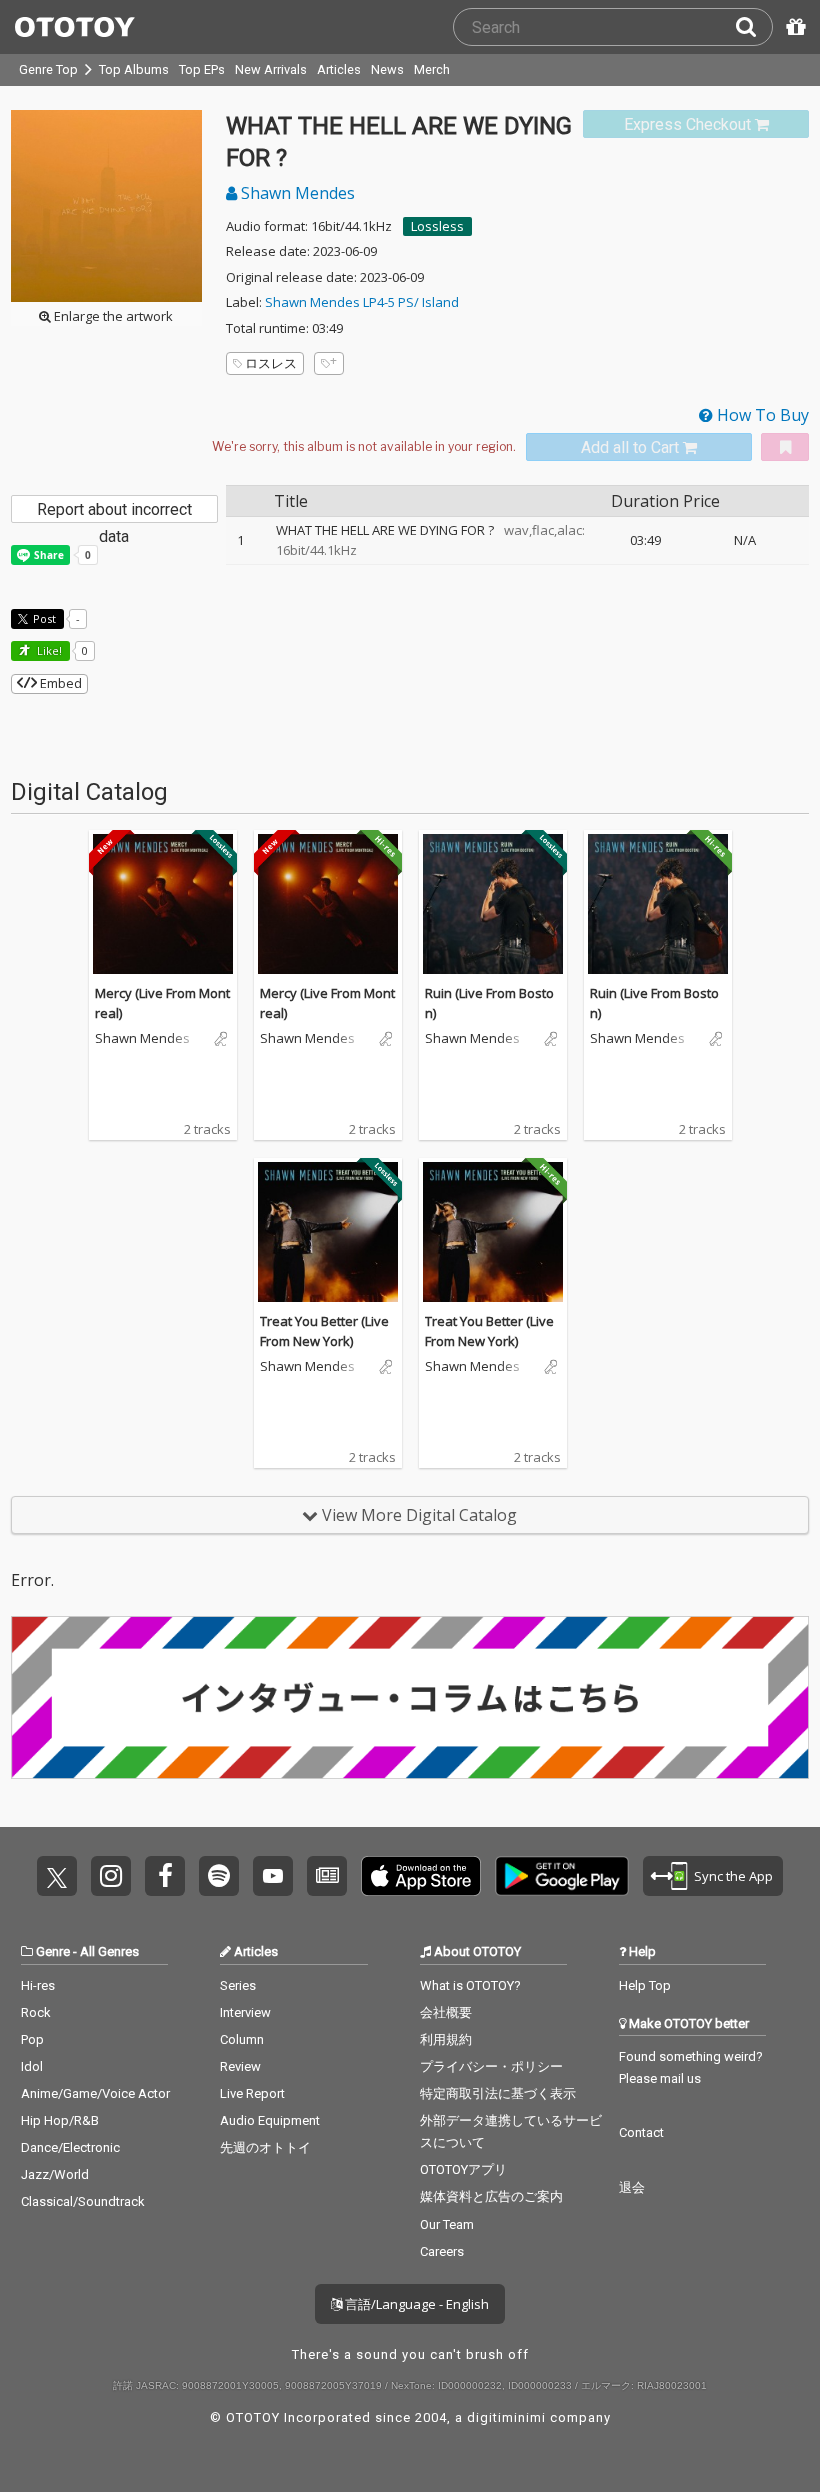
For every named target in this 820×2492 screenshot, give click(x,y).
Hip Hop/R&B (60, 2120)
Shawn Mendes (296, 193)
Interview (245, 2012)
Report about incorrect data (114, 511)
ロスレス (271, 363)
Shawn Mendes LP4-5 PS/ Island (362, 302)
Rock (36, 2012)
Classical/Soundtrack (83, 2201)
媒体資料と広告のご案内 (491, 2196)
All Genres (109, 1951)
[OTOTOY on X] (57, 1876)
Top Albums (134, 69)
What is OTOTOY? (470, 1985)
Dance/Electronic (70, 2147)
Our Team (447, 2224)
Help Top (645, 1985)
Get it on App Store (421, 1876)
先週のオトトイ (265, 2147)
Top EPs (202, 69)
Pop (32, 2039)
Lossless (437, 226)
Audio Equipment (270, 2120)
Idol (32, 2066)
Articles (339, 69)
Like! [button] (48, 650)
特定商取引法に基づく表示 (498, 2093)
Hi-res (38, 1985)
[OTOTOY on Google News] (327, 1876)
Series (238, 1985)
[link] (696, 124)
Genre (53, 1951)
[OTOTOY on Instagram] (111, 1876)
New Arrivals (271, 69)
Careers (442, 2251)
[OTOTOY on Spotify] (219, 1876)
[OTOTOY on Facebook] (165, 1876)
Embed (59, 683)
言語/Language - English (415, 2304)
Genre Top (48, 69)
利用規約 (446, 2039)
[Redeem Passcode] (793, 27)
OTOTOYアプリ (463, 2169)
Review (240, 2066)
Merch (432, 69)
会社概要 (446, 2012)
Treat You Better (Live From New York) (324, 1331)
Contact (641, 2132)
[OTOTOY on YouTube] (273, 1876)
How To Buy (761, 415)
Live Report (252, 2093)
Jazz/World (55, 2174)
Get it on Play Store (562, 1876)
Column (242, 2039)
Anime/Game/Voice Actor (95, 2093)
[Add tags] (329, 363)
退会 (632, 2187)
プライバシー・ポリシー (491, 2066)
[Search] (754, 27)
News (387, 69)
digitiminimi (506, 2417)
